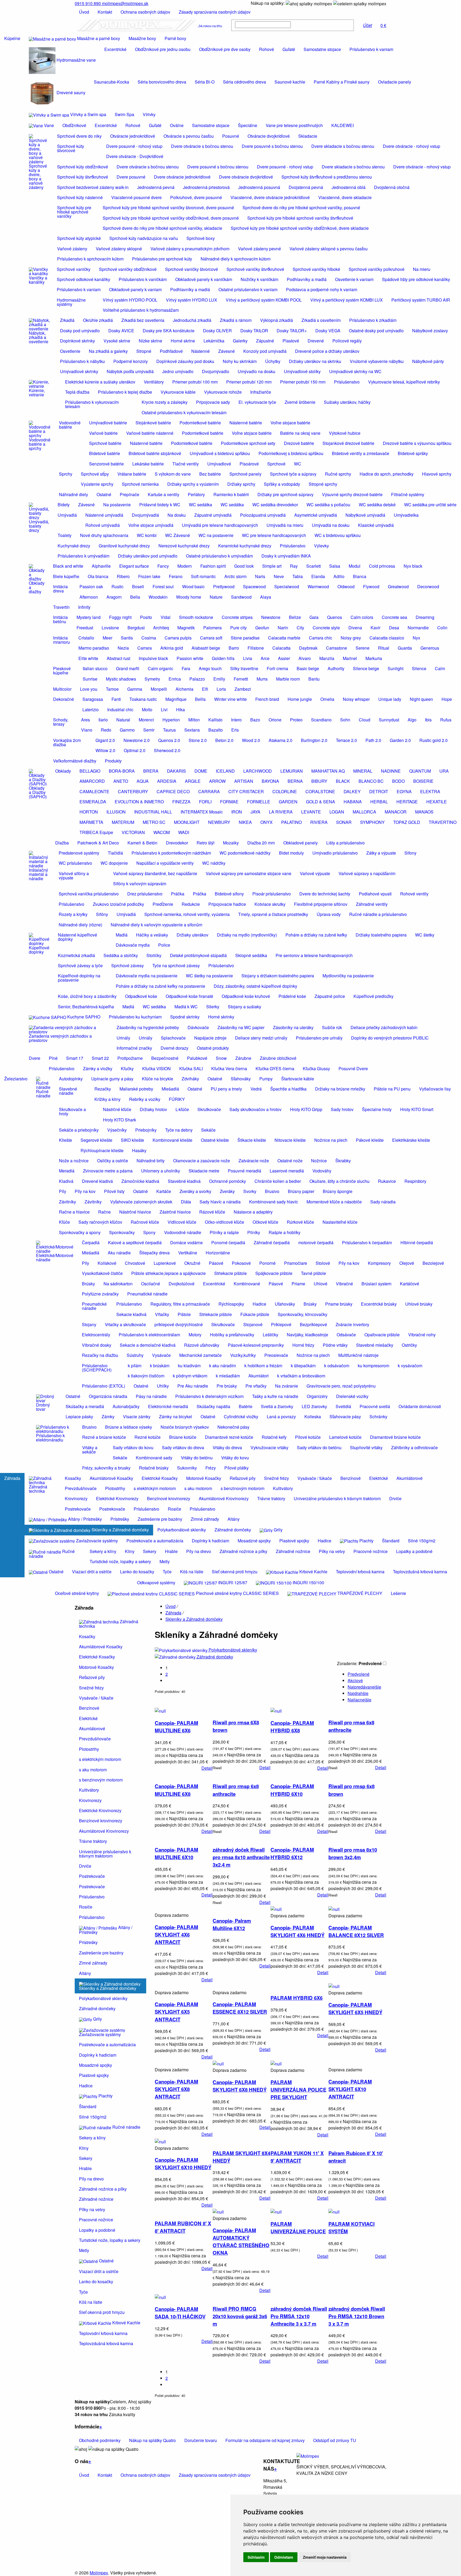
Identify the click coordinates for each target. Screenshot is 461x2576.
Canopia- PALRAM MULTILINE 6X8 (176, 1790)
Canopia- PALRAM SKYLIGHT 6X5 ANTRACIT (176, 2012)
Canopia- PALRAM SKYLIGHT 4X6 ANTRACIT (176, 1935)
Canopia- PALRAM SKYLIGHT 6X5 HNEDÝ (355, 2008)
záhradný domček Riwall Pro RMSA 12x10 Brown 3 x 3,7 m (357, 2316)
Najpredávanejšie (364, 1687)
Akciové (355, 1680)
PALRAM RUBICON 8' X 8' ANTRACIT (183, 2227)
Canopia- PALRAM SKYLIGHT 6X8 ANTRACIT (176, 2089)
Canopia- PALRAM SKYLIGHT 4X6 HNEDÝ (297, 1931)
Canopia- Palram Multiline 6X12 (232, 1924)
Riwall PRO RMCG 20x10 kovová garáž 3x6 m (240, 2316)
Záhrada (12, 1478)
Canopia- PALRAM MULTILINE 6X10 (176, 1853)
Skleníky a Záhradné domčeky (194, 1619)
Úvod (170, 1606)
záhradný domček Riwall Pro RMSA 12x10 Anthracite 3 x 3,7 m (299, 2316)
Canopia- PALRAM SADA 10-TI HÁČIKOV (180, 2313)
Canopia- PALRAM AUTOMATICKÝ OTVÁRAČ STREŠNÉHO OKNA (241, 2241)
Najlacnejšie (359, 1700)
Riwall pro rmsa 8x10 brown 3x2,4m (353, 1853)
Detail (207, 1768)
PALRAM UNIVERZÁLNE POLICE (298, 2228)
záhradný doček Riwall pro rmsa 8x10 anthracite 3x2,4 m (241, 1857)
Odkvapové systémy (156, 1583)
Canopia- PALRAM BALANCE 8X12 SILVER (356, 1931)
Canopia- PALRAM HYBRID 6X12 (292, 1853)
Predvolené (359, 1674)
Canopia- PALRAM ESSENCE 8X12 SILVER (240, 2008)
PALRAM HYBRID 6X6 (297, 1998)
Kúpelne (12, 38)
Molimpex (99, 2573)
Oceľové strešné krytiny (77, 1593)
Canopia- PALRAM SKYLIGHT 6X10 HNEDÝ (183, 2164)
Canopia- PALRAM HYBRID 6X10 (292, 1790)
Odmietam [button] (284, 2557)
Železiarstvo (16, 1079)
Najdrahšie (358, 1693)
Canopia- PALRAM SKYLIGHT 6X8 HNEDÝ (240, 2086)
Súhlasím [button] (256, 2557)
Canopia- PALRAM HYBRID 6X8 (292, 1727)
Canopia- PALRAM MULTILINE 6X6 (176, 1727)
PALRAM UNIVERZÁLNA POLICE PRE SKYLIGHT (298, 2090)
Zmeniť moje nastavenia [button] (325, 2557)
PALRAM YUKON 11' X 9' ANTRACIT (297, 2157)
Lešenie (398, 1593)
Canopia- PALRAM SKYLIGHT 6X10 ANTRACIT (350, 2089)
